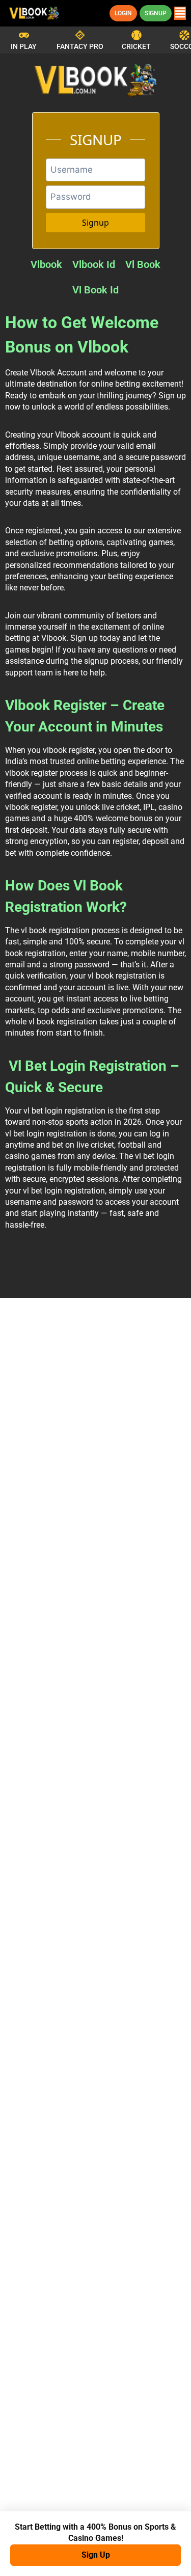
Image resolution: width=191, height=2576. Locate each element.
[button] (180, 13)
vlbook (46, 264)
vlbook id (94, 264)
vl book (143, 264)
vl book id (95, 290)
